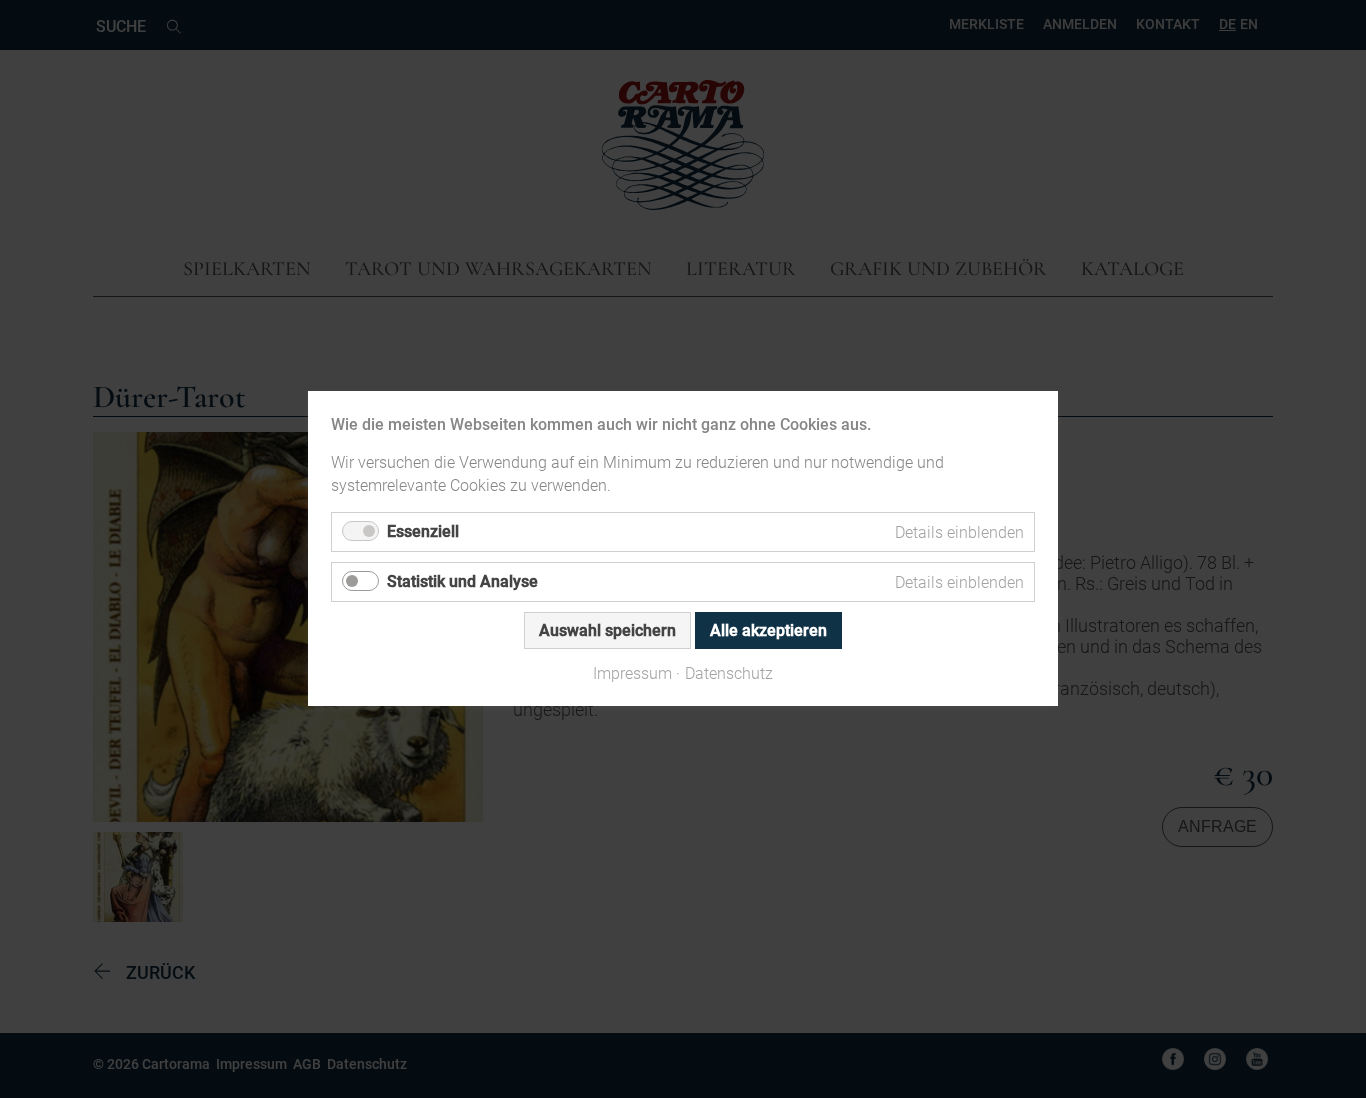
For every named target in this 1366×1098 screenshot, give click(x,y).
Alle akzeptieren (768, 631)
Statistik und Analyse (462, 582)
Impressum (632, 674)
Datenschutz (729, 674)
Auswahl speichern (607, 631)
